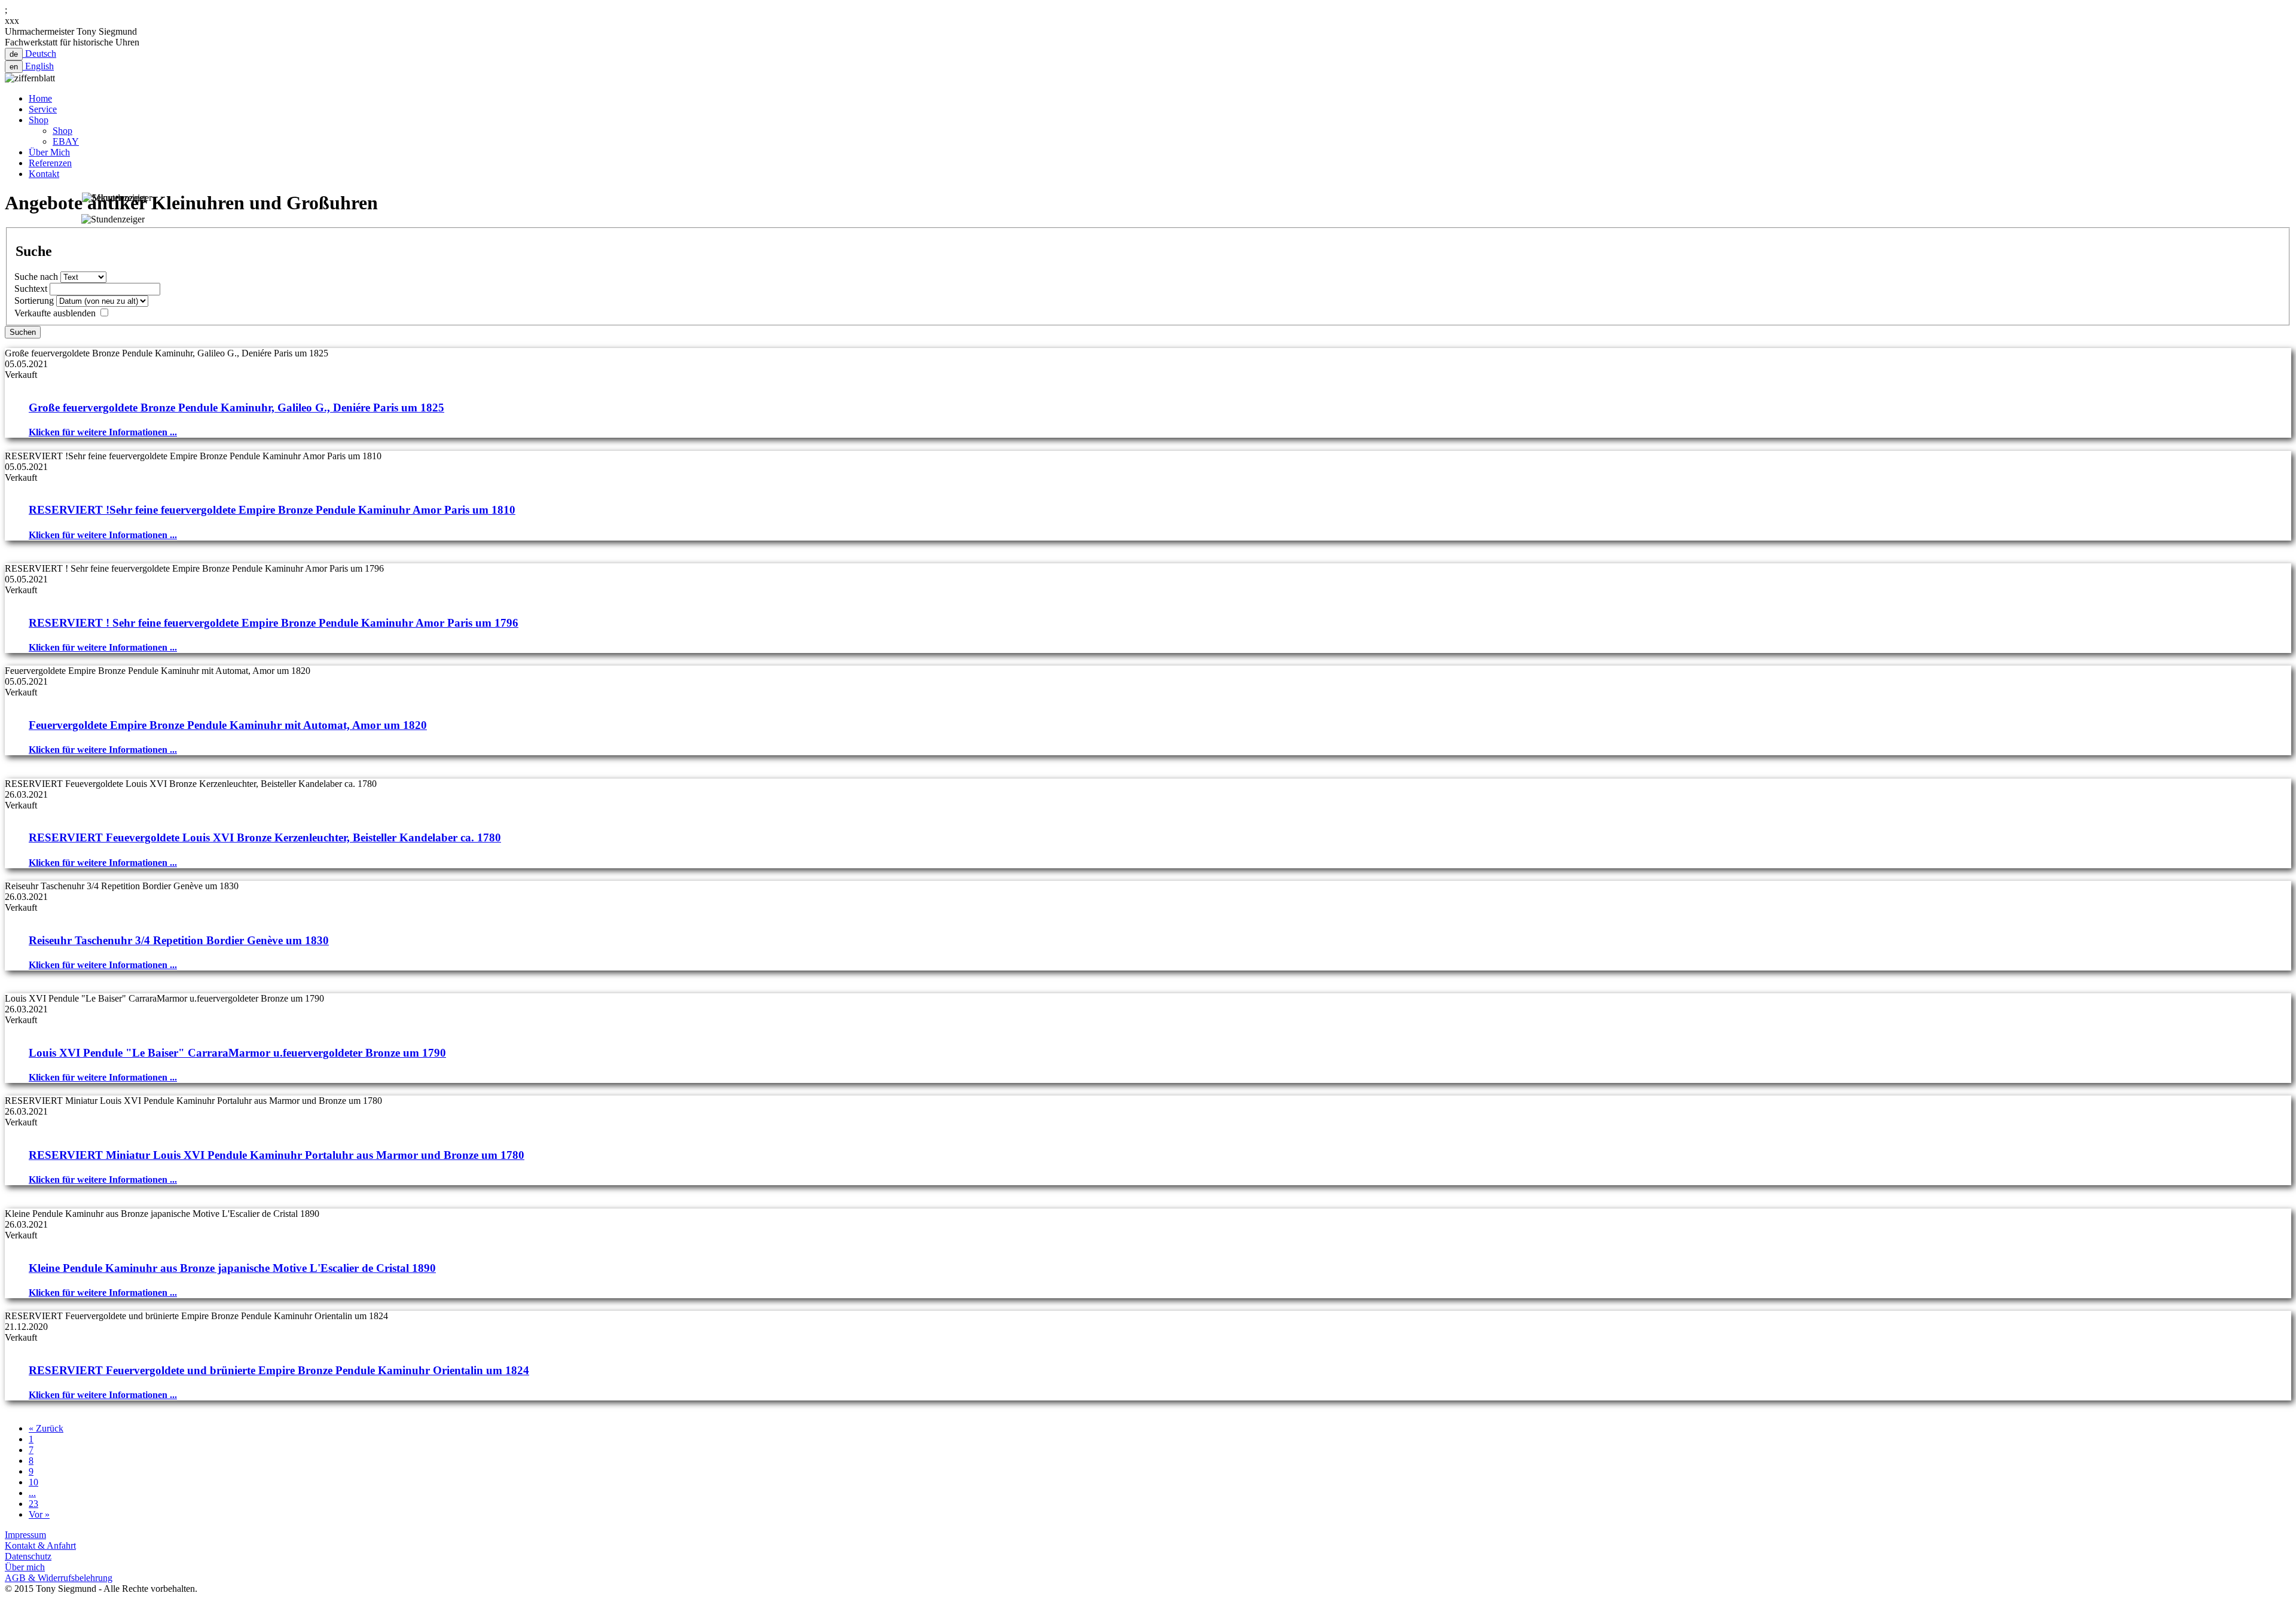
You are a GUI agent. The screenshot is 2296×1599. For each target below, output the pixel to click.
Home (40, 98)
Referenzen (50, 163)
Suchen (23, 332)
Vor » (39, 1514)
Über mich (25, 1567)
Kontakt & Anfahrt (40, 1545)
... (32, 1493)
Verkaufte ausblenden (55, 313)
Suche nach (36, 277)
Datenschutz (28, 1556)
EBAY (66, 141)
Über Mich (49, 152)
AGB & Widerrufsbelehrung (59, 1578)
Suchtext (31, 289)
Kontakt (44, 174)
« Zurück (46, 1428)
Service (43, 109)
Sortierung (34, 300)
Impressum (25, 1535)
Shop (39, 120)
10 (33, 1482)
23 (33, 1504)
